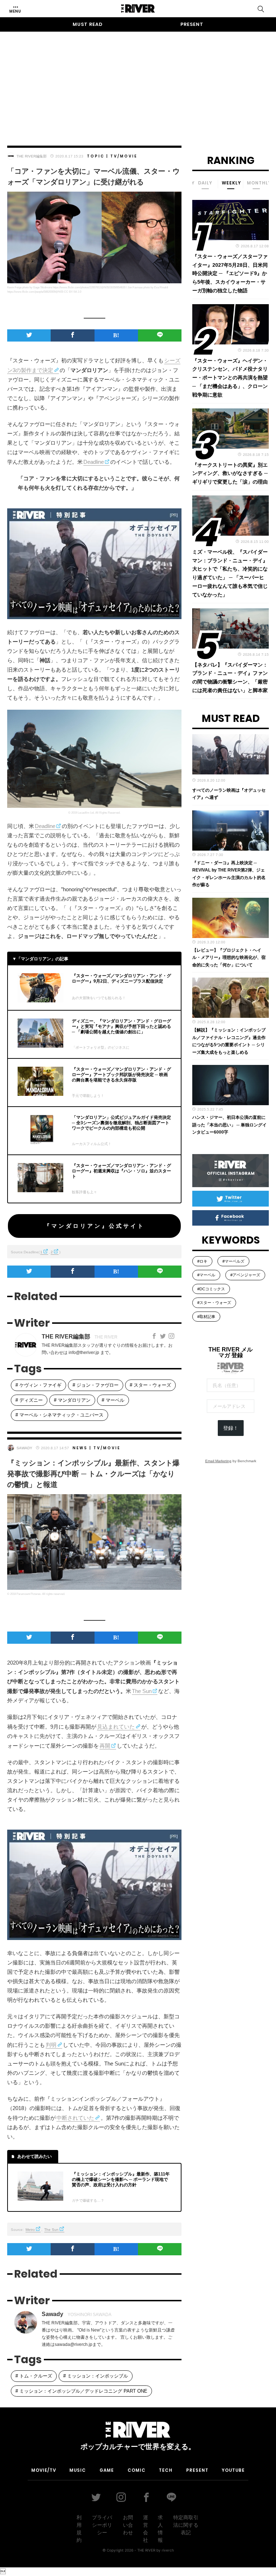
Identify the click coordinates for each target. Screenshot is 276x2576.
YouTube (233, 2470)
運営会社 (146, 2529)
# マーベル (113, 1400)
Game (107, 2470)
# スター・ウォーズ (150, 1385)
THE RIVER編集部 (32, 156)
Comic (137, 2470)
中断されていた (75, 2118)
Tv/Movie (124, 156)
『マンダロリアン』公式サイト (95, 1226)
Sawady (24, 1448)
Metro (30, 2230)
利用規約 (79, 2529)
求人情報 (160, 2529)
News (80, 1448)
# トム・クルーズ (34, 2376)
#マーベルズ (233, 1261)
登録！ (231, 1428)
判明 (51, 2045)
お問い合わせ (128, 2525)
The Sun (142, 1691)
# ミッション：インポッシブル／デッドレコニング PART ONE (81, 2391)
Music (78, 2470)
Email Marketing (218, 1461)
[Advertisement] (138, 82)
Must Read (88, 24)
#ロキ (202, 1261)
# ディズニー (29, 1400)
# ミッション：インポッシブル (96, 2376)
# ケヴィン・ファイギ (38, 1385)
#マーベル (206, 1275)
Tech (166, 2470)
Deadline (94, 462)
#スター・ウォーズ (214, 1303)
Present (192, 24)
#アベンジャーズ (245, 1275)
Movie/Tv (44, 2470)
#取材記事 (206, 1317)
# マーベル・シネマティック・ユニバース (59, 1415)
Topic (96, 156)
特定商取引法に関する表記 (186, 2525)
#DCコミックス (211, 1289)
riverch (168, 2550)
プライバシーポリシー (102, 2525)
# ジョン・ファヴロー (96, 1385)
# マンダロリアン (72, 1400)
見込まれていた (116, 1727)
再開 (105, 1746)
